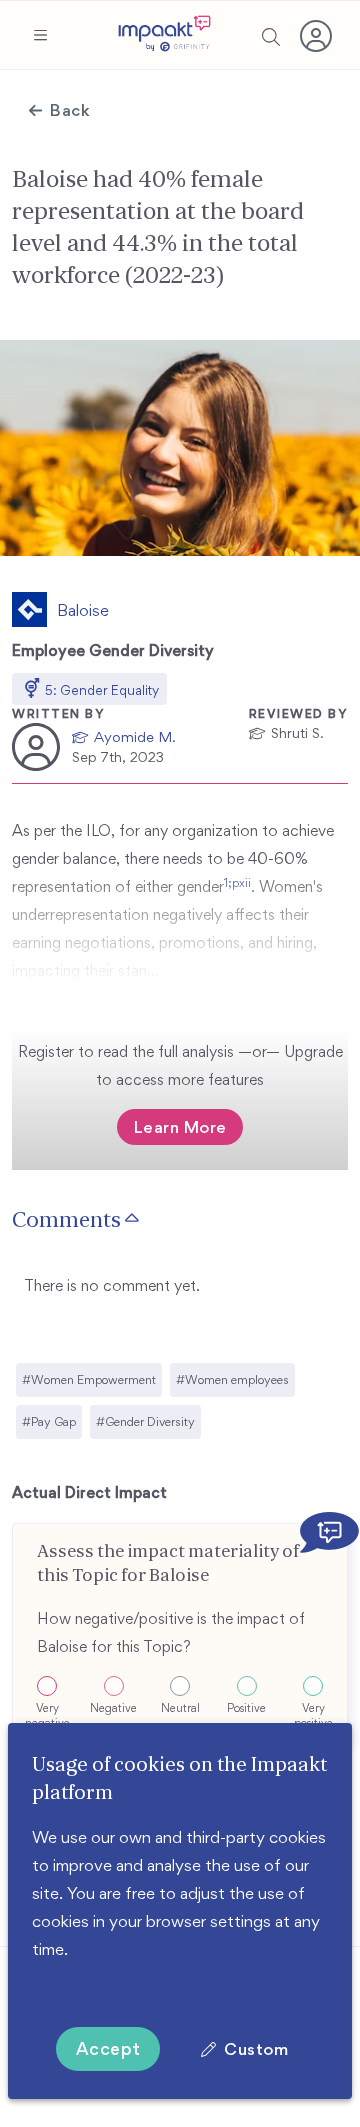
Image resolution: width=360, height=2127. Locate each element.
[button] (40, 35)
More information (96, 1977)
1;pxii (237, 882)
